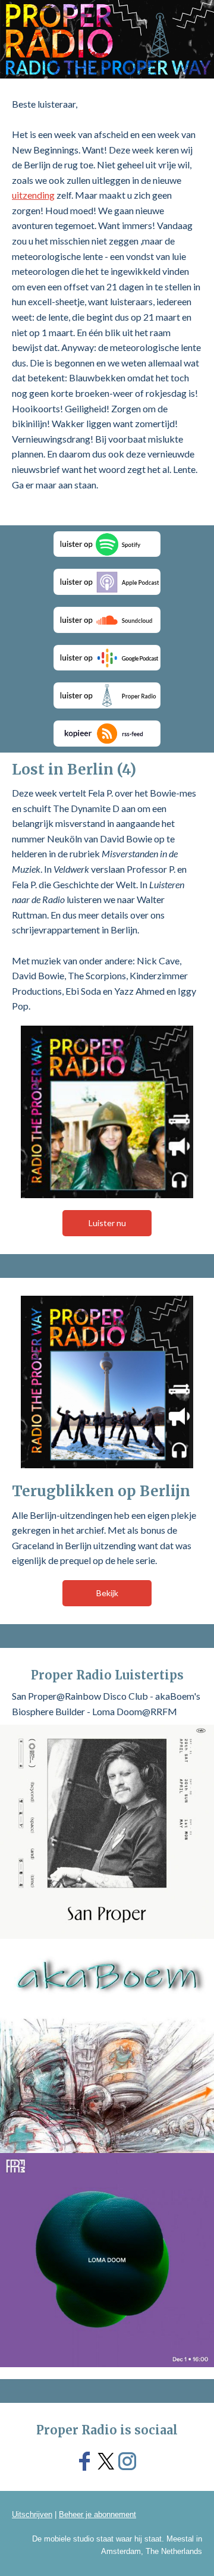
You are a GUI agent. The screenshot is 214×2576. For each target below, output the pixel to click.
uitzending (33, 195)
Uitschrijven (32, 2514)
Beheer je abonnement (97, 2514)
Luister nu (107, 1223)
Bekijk (107, 1593)
